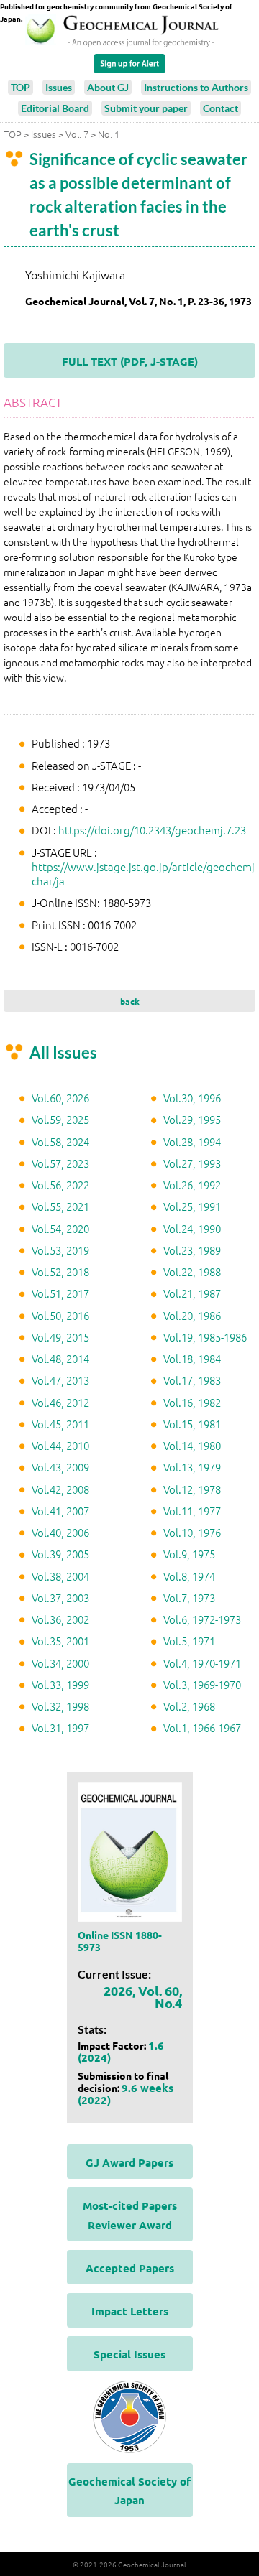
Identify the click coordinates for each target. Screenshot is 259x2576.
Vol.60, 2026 (60, 1098)
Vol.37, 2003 (60, 1598)
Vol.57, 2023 (60, 1163)
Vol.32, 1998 (60, 1706)
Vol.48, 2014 (60, 1358)
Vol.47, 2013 (60, 1380)
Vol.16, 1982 (192, 1402)
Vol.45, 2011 (60, 1424)
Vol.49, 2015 (60, 1337)
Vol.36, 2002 (60, 1619)
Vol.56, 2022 (60, 1185)
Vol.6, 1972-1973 (202, 1619)
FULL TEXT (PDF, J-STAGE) (130, 361)
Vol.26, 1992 (192, 1185)
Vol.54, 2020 (60, 1228)
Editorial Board (55, 108)
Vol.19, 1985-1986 (205, 1337)
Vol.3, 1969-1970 (202, 1684)
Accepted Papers (130, 2268)
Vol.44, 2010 (60, 1445)
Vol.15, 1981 (192, 1424)
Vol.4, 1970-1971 (202, 1663)
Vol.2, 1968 (189, 1706)
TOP (21, 87)
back (130, 1001)
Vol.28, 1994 (192, 1141)
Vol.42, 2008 (60, 1489)
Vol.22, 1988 (192, 1271)
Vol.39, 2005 (60, 1554)
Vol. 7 (77, 134)
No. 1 (109, 134)
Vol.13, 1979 (192, 1467)
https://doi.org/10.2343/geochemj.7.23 (152, 830)
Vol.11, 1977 (192, 1511)
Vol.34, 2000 (60, 1663)
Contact (221, 108)
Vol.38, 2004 (60, 1576)
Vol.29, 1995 (192, 1119)
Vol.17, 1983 (192, 1380)
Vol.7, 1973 (189, 1598)
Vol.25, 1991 (192, 1206)
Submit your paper (146, 108)
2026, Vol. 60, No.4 (143, 1996)
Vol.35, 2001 (60, 1641)
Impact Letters (130, 2311)
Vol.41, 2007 (60, 1511)
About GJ (108, 87)
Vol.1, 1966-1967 (202, 1728)
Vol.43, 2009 (60, 1467)
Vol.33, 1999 (60, 1684)
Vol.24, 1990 (192, 1228)
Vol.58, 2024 (60, 1141)
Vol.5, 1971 (189, 1641)
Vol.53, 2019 (60, 1250)
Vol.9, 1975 (189, 1554)
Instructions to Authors (196, 87)
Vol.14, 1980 (192, 1445)
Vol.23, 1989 (192, 1250)
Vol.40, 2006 (60, 1532)
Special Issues (129, 2354)
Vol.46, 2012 (60, 1402)
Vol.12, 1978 (192, 1489)
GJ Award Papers (129, 2162)
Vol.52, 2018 (60, 1271)
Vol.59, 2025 (60, 1119)
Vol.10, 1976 (192, 1532)
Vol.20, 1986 (192, 1315)
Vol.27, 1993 (192, 1163)
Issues (59, 87)
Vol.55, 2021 (60, 1206)
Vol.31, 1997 (60, 1728)
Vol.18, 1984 (192, 1358)
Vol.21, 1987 (192, 1293)
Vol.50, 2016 (60, 1315)
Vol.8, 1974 (189, 1576)
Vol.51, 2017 (60, 1293)
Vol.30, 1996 (192, 1098)
